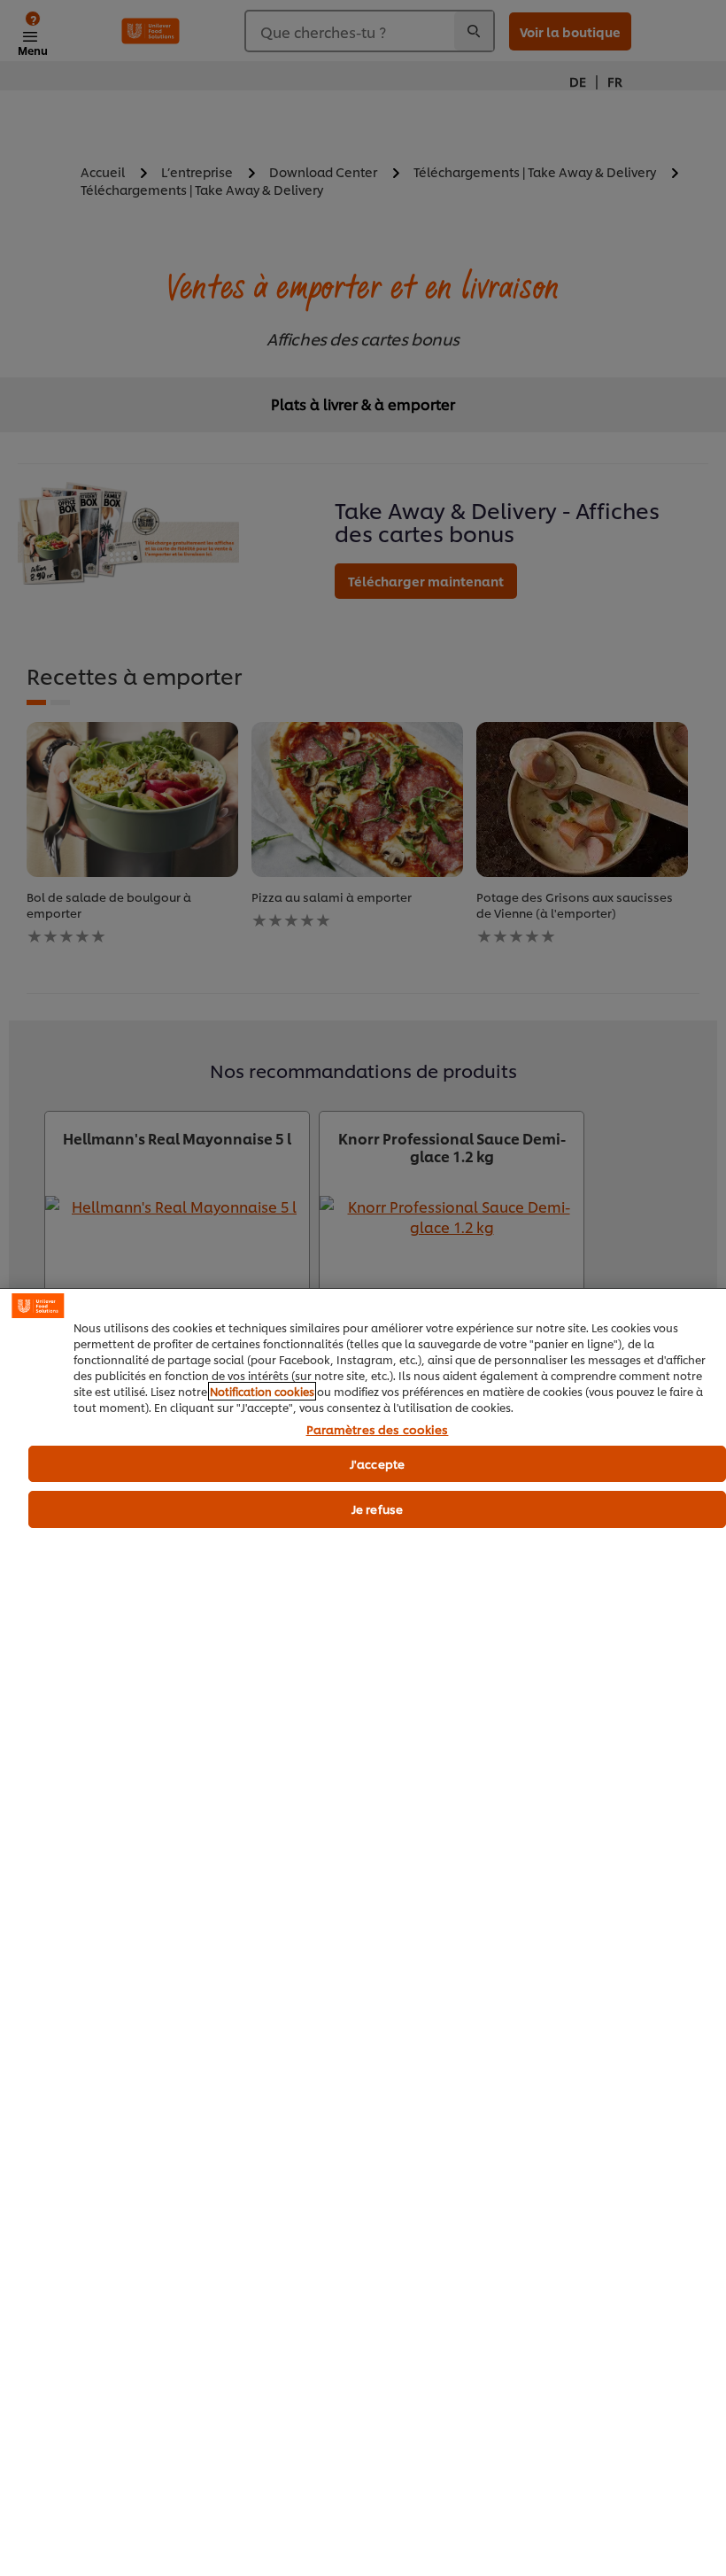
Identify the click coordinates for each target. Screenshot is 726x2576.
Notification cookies (262, 1391)
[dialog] (363, 1932)
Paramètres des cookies (378, 1430)
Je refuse (377, 1509)
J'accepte (377, 1463)
